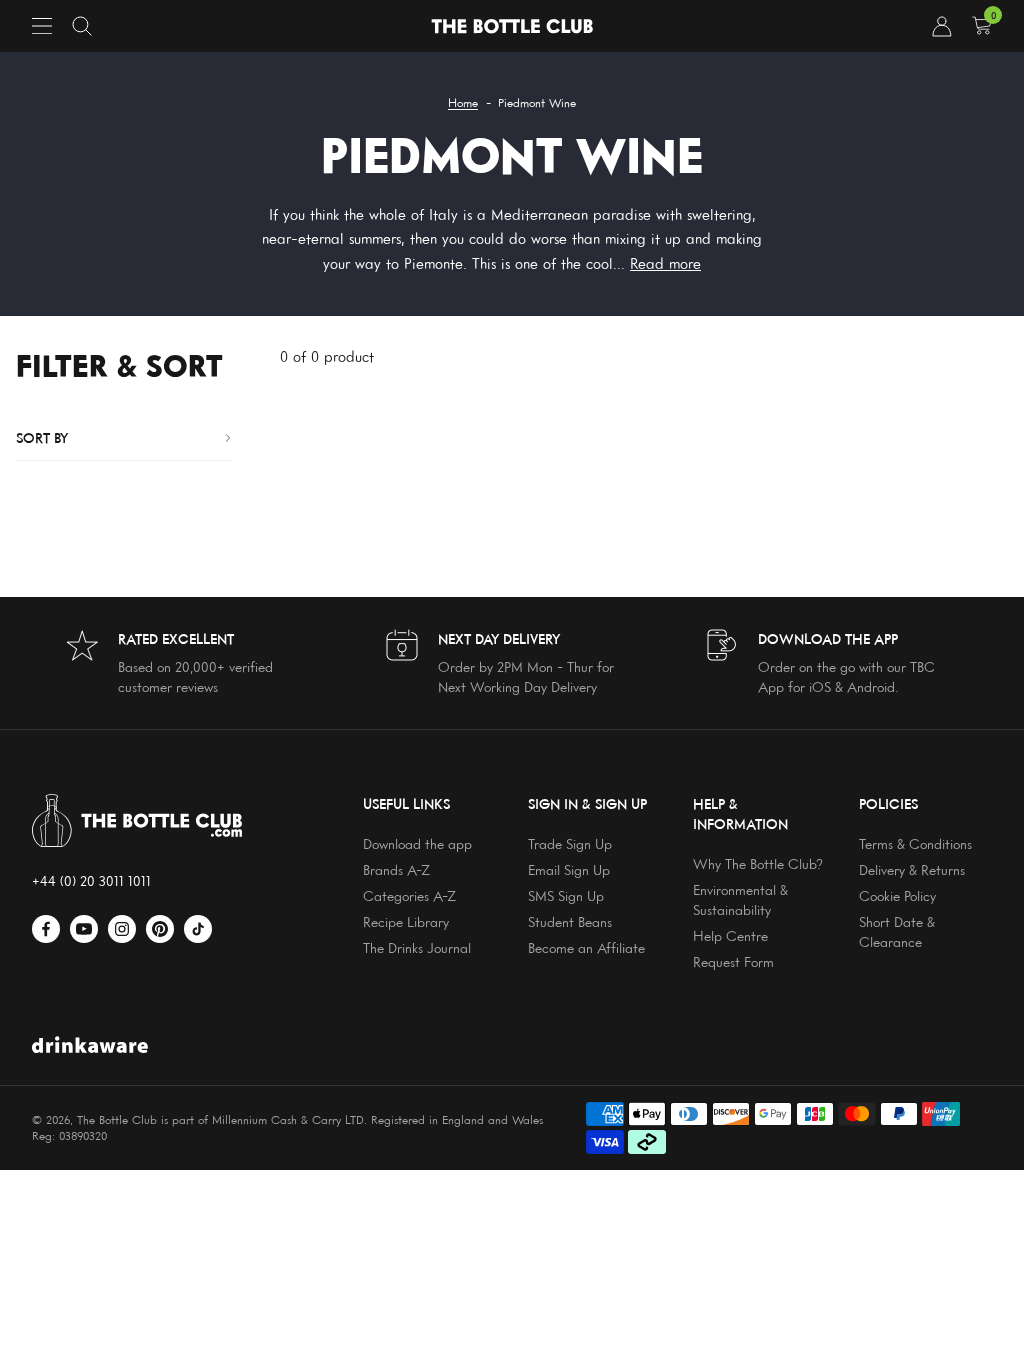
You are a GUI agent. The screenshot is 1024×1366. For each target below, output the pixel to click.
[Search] (82, 26)
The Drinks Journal (417, 947)
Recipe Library (406, 921)
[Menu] (42, 26)
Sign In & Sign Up (587, 803)
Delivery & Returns (912, 869)
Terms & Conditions (915, 843)
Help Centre (730, 935)
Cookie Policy (897, 895)
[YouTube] (84, 929)
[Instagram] (122, 929)
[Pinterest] (160, 929)
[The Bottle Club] (512, 26)
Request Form (733, 961)
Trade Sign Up (570, 843)
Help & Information (740, 813)
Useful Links (406, 803)
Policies (888, 803)
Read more (665, 263)
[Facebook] (46, 929)
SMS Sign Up (566, 895)
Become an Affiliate (586, 947)
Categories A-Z (409, 895)
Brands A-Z (396, 869)
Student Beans (570, 921)
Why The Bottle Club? (758, 863)
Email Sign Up (569, 869)
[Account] (942, 26)
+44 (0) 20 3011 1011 (91, 880)
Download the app (417, 843)
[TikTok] (198, 929)
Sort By (42, 437)
